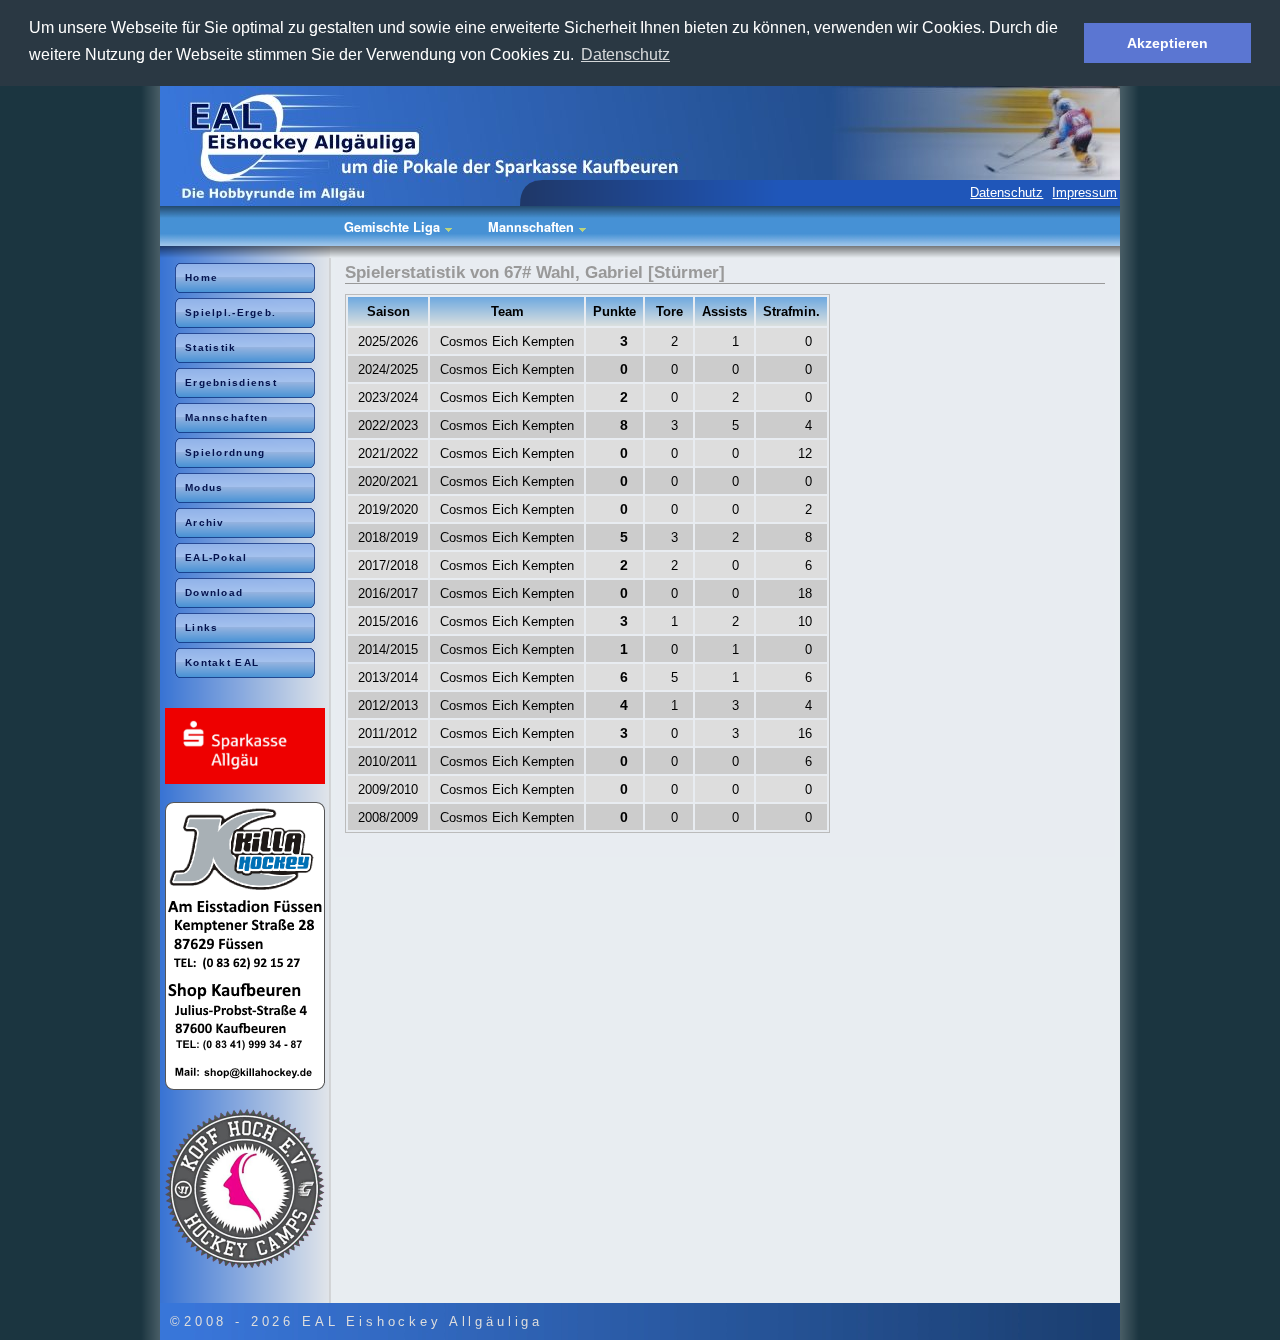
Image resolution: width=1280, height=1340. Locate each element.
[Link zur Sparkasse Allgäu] (247, 747)
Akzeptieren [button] (1167, 43)
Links (201, 627)
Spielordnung (225, 452)
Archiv (205, 522)
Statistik (211, 347)
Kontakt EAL (222, 662)
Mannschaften (226, 417)
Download (214, 592)
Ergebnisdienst (231, 382)
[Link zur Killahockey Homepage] (247, 947)
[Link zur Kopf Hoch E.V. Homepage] (247, 1190)
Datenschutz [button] (625, 54)
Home (201, 277)
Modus (204, 487)
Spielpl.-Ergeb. (230, 312)
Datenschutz (1006, 192)
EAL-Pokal (216, 557)
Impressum (1084, 192)
